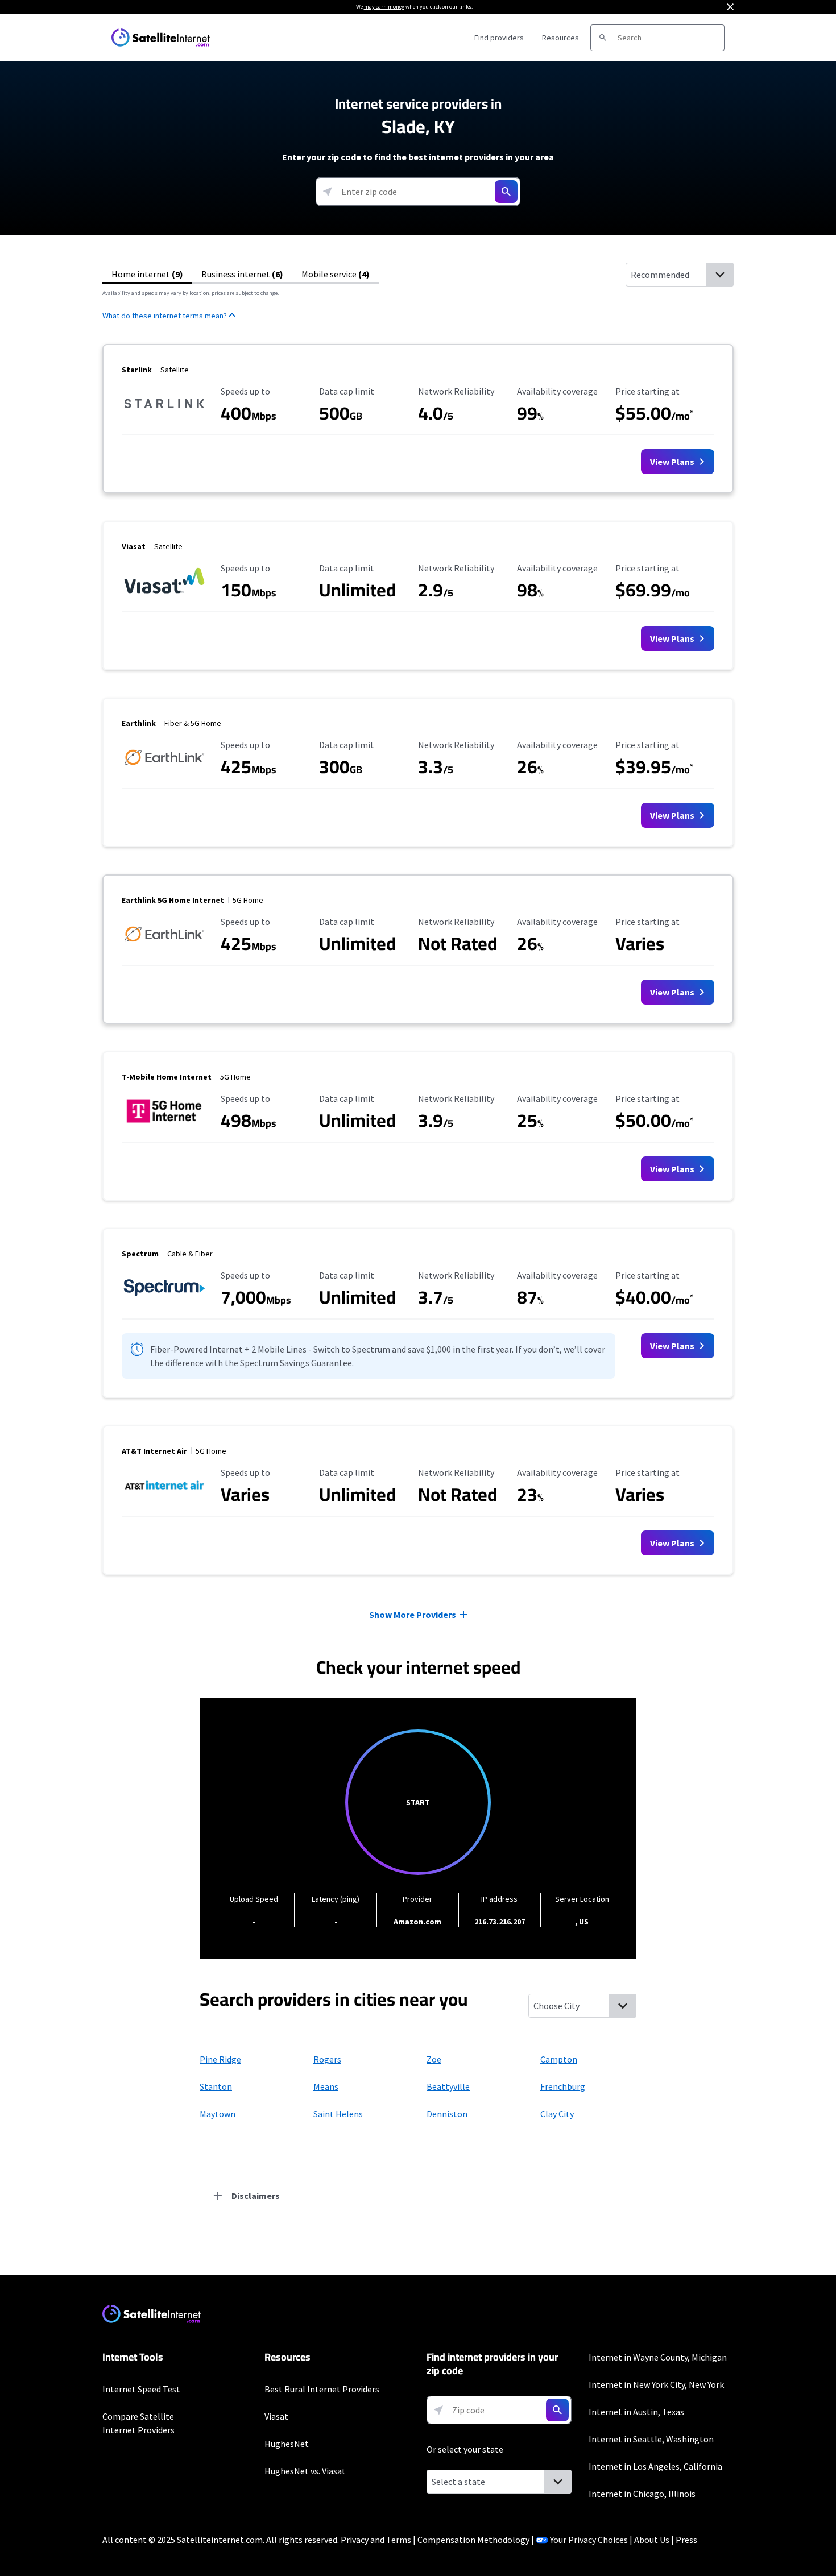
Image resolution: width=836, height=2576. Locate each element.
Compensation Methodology (473, 2540)
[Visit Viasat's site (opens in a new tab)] (164, 594)
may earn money (384, 7)
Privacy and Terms (376, 2540)
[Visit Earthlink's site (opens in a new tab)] (164, 771)
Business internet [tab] (242, 274)
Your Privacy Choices (589, 2540)
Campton (559, 2059)
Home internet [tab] (147, 274)
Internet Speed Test (141, 2389)
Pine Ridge (220, 2059)
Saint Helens (338, 2114)
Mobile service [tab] (336, 274)
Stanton (216, 2086)
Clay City (557, 2114)
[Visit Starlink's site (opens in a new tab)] (164, 417)
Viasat (276, 2416)
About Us (652, 2540)
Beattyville (448, 2086)
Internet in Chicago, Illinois (642, 2494)
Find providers (499, 38)
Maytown (218, 2114)
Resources (560, 38)
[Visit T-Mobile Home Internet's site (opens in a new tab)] (164, 1125)
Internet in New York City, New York (656, 2384)
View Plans (673, 462)
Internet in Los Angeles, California (655, 2466)
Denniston (447, 2114)
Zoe (434, 2059)
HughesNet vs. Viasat (305, 2471)
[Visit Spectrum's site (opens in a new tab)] (164, 1301)
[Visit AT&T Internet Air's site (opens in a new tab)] (164, 1499)
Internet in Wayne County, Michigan (658, 2357)
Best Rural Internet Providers (322, 2389)
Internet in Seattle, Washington (651, 2439)
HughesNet (287, 2444)
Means (326, 2086)
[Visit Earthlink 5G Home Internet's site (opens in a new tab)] (164, 948)
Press (686, 2540)
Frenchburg (563, 2086)
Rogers (327, 2059)
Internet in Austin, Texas (636, 2412)
